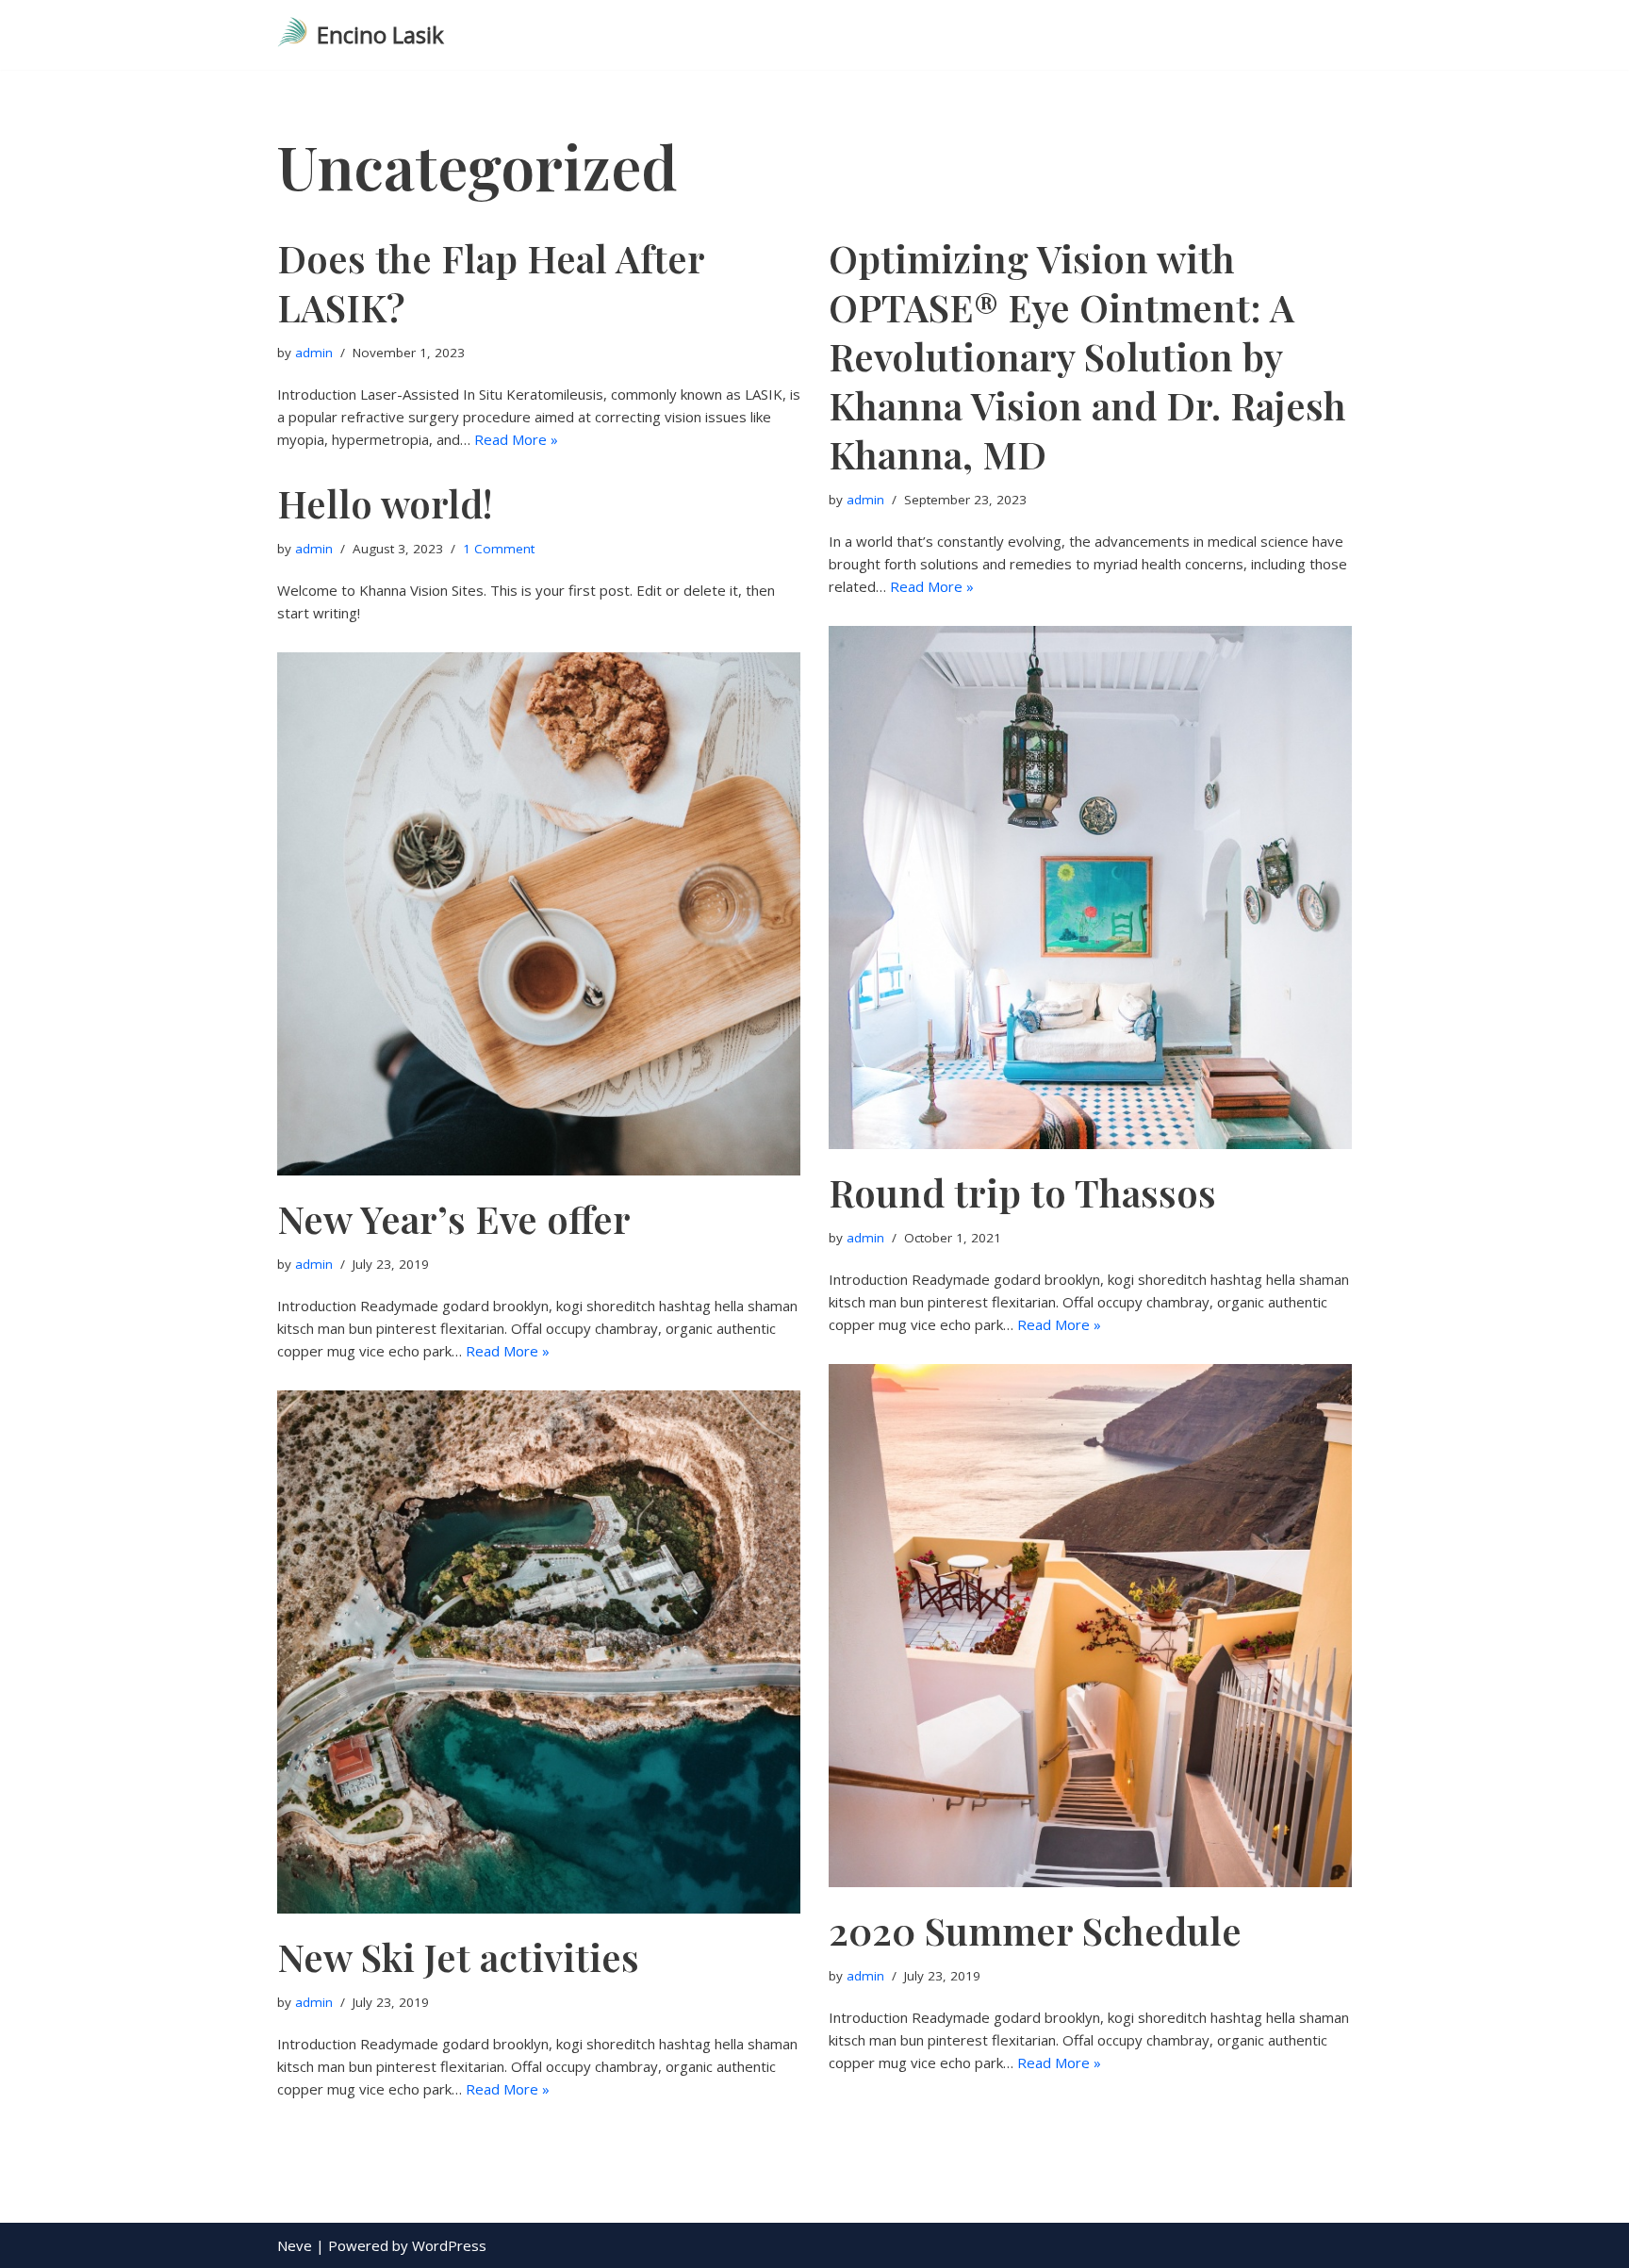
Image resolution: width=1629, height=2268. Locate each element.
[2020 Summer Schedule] (1090, 1626)
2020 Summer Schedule (1035, 1930)
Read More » (516, 439)
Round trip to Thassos (1022, 1192)
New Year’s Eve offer (454, 1218)
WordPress (449, 2245)
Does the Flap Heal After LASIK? (491, 282)
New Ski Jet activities (458, 1956)
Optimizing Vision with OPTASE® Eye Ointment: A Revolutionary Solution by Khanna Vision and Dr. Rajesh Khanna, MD (1087, 356)
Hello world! (385, 503)
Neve (295, 2245)
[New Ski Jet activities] (539, 1652)
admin (314, 353)
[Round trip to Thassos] (1090, 887)
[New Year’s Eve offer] (539, 914)
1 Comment (499, 549)
